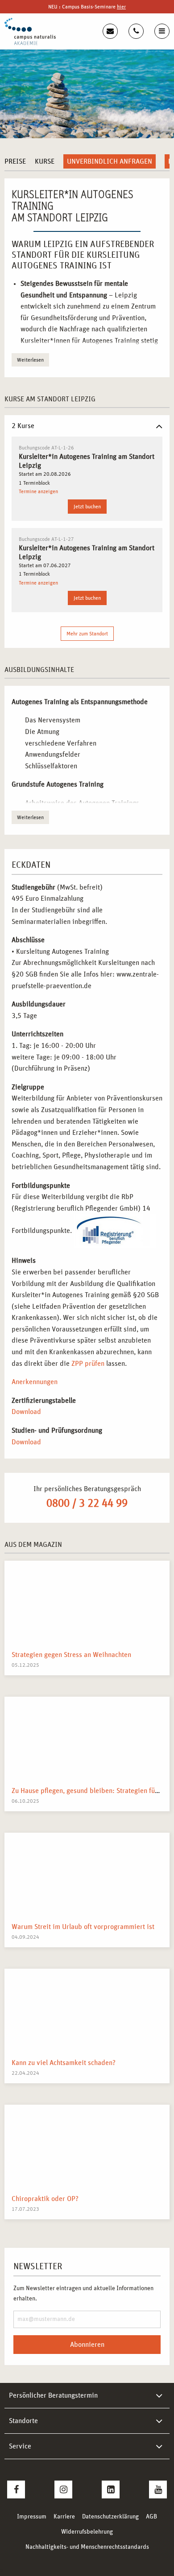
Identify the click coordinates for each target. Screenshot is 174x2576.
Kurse (45, 161)
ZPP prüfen (88, 1364)
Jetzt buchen (87, 507)
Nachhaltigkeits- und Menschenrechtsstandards (87, 2547)
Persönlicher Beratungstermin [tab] (53, 2395)
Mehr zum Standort (87, 634)
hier (121, 7)
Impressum (32, 2517)
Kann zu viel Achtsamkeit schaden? (64, 2063)
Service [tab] (20, 2446)
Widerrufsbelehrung (87, 2532)
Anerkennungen (35, 1382)
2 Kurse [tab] (23, 426)
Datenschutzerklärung (110, 2517)
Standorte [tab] (23, 2421)
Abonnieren (87, 2345)
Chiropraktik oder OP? (45, 2199)
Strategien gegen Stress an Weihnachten (71, 1655)
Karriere (64, 2517)
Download (26, 1412)
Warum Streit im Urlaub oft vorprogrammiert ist (83, 1927)
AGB (151, 2517)
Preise (15, 161)
